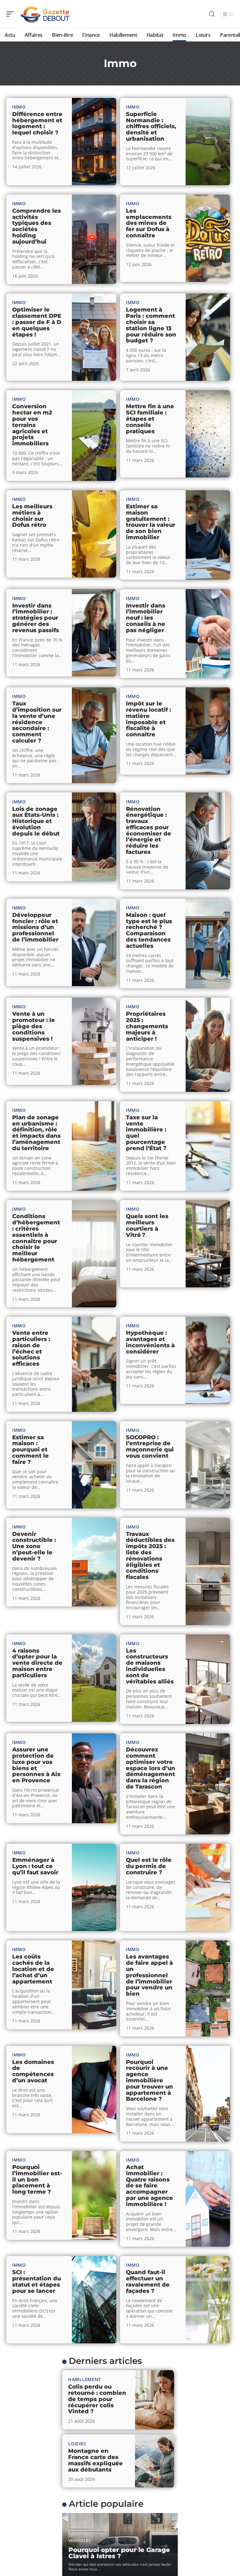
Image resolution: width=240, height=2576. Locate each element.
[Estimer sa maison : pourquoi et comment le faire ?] (94, 1465)
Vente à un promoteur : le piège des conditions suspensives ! (34, 1026)
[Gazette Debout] (45, 14)
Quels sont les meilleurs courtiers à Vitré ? (147, 1225)
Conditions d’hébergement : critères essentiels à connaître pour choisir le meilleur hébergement (36, 1238)
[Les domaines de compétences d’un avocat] (94, 2089)
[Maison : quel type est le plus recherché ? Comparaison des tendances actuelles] (208, 944)
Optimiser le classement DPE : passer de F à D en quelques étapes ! (37, 322)
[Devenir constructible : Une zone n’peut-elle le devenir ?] (94, 1562)
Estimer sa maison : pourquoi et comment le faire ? (30, 1450)
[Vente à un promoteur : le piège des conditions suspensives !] (94, 1041)
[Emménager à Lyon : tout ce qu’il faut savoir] (94, 1887)
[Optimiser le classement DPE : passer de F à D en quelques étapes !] (94, 337)
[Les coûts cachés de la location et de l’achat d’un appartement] (94, 1985)
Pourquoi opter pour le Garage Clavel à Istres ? (119, 2553)
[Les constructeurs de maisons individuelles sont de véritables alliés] (208, 1679)
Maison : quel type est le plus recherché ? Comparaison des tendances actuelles (149, 930)
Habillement (85, 2379)
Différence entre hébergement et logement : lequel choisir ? (37, 123)
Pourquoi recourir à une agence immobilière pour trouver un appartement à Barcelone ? (150, 2081)
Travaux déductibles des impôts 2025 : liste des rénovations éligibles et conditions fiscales (150, 1556)
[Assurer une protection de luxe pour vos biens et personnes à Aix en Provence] (94, 1778)
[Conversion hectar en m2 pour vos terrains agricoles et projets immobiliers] (94, 436)
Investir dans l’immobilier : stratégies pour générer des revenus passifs (36, 618)
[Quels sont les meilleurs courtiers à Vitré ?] (208, 1244)
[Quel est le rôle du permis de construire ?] (208, 1887)
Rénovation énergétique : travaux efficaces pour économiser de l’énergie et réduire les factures (149, 831)
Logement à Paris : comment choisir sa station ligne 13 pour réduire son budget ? (151, 325)
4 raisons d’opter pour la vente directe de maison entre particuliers (37, 1663)
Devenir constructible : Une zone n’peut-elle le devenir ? (34, 1546)
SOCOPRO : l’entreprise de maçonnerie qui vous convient (150, 1447)
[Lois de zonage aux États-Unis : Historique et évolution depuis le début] (94, 837)
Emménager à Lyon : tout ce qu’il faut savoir (35, 1866)
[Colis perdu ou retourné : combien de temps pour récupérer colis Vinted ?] (155, 2400)
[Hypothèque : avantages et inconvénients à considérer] (208, 1360)
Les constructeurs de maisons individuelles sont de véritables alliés (150, 1666)
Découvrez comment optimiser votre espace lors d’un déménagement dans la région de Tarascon (151, 1768)
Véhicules (80, 2541)
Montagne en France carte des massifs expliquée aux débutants (95, 2460)
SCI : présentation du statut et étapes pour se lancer (37, 2281)
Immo (19, 107)
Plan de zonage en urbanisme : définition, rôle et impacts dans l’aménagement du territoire (36, 1133)
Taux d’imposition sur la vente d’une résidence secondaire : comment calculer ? (37, 722)
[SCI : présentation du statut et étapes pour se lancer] (94, 2300)
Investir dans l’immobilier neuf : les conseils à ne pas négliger (146, 618)
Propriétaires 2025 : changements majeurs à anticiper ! (147, 1026)
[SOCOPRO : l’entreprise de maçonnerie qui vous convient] (208, 1465)
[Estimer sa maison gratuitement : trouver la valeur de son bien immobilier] (208, 535)
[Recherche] (212, 14)
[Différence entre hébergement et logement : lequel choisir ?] (94, 142)
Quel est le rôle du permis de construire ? (149, 1866)
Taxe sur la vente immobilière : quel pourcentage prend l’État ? (146, 1133)
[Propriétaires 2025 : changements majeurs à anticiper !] (208, 1045)
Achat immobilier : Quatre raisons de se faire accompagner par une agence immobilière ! (150, 2186)
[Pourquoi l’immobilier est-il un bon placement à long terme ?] (94, 2195)
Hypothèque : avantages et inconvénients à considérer (150, 1342)
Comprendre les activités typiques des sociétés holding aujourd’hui (37, 226)
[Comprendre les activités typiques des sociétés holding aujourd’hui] (94, 240)
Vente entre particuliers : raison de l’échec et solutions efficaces (31, 1348)
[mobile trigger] (12, 14)
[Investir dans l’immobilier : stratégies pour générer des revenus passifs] (94, 633)
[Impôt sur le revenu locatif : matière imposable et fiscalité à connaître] (208, 731)
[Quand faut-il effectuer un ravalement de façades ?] (208, 2300)
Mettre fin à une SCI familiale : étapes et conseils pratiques (150, 419)
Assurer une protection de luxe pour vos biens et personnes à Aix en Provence (36, 1765)
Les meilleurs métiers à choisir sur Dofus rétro (32, 516)
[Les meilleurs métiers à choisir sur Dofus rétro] (94, 534)
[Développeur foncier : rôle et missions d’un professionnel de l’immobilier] (94, 942)
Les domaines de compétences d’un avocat (33, 2071)
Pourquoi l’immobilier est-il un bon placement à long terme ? (37, 2179)
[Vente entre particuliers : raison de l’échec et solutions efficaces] (94, 1364)
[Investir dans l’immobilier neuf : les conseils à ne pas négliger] (208, 634)
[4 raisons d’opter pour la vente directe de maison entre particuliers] (94, 1678)
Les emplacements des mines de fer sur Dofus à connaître (149, 223)
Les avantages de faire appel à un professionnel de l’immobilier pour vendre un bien (149, 1975)
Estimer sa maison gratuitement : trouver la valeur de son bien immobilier (151, 522)
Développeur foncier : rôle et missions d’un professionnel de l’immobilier (35, 927)
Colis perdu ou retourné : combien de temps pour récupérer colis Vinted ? (97, 2399)
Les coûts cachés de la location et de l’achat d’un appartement (33, 1969)
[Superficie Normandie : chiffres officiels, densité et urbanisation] (208, 142)
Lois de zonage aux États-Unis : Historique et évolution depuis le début (36, 821)
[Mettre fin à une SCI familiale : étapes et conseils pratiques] (208, 434)
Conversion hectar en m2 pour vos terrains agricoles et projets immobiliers (32, 425)
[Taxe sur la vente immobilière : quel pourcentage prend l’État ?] (208, 1146)
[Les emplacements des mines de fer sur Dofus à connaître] (208, 238)
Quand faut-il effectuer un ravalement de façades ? (148, 2281)
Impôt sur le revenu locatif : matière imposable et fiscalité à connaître (148, 719)
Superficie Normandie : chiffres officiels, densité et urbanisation (151, 126)
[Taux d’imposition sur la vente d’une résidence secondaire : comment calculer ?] (94, 735)
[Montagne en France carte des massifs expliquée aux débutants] (155, 2461)
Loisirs (77, 2444)
